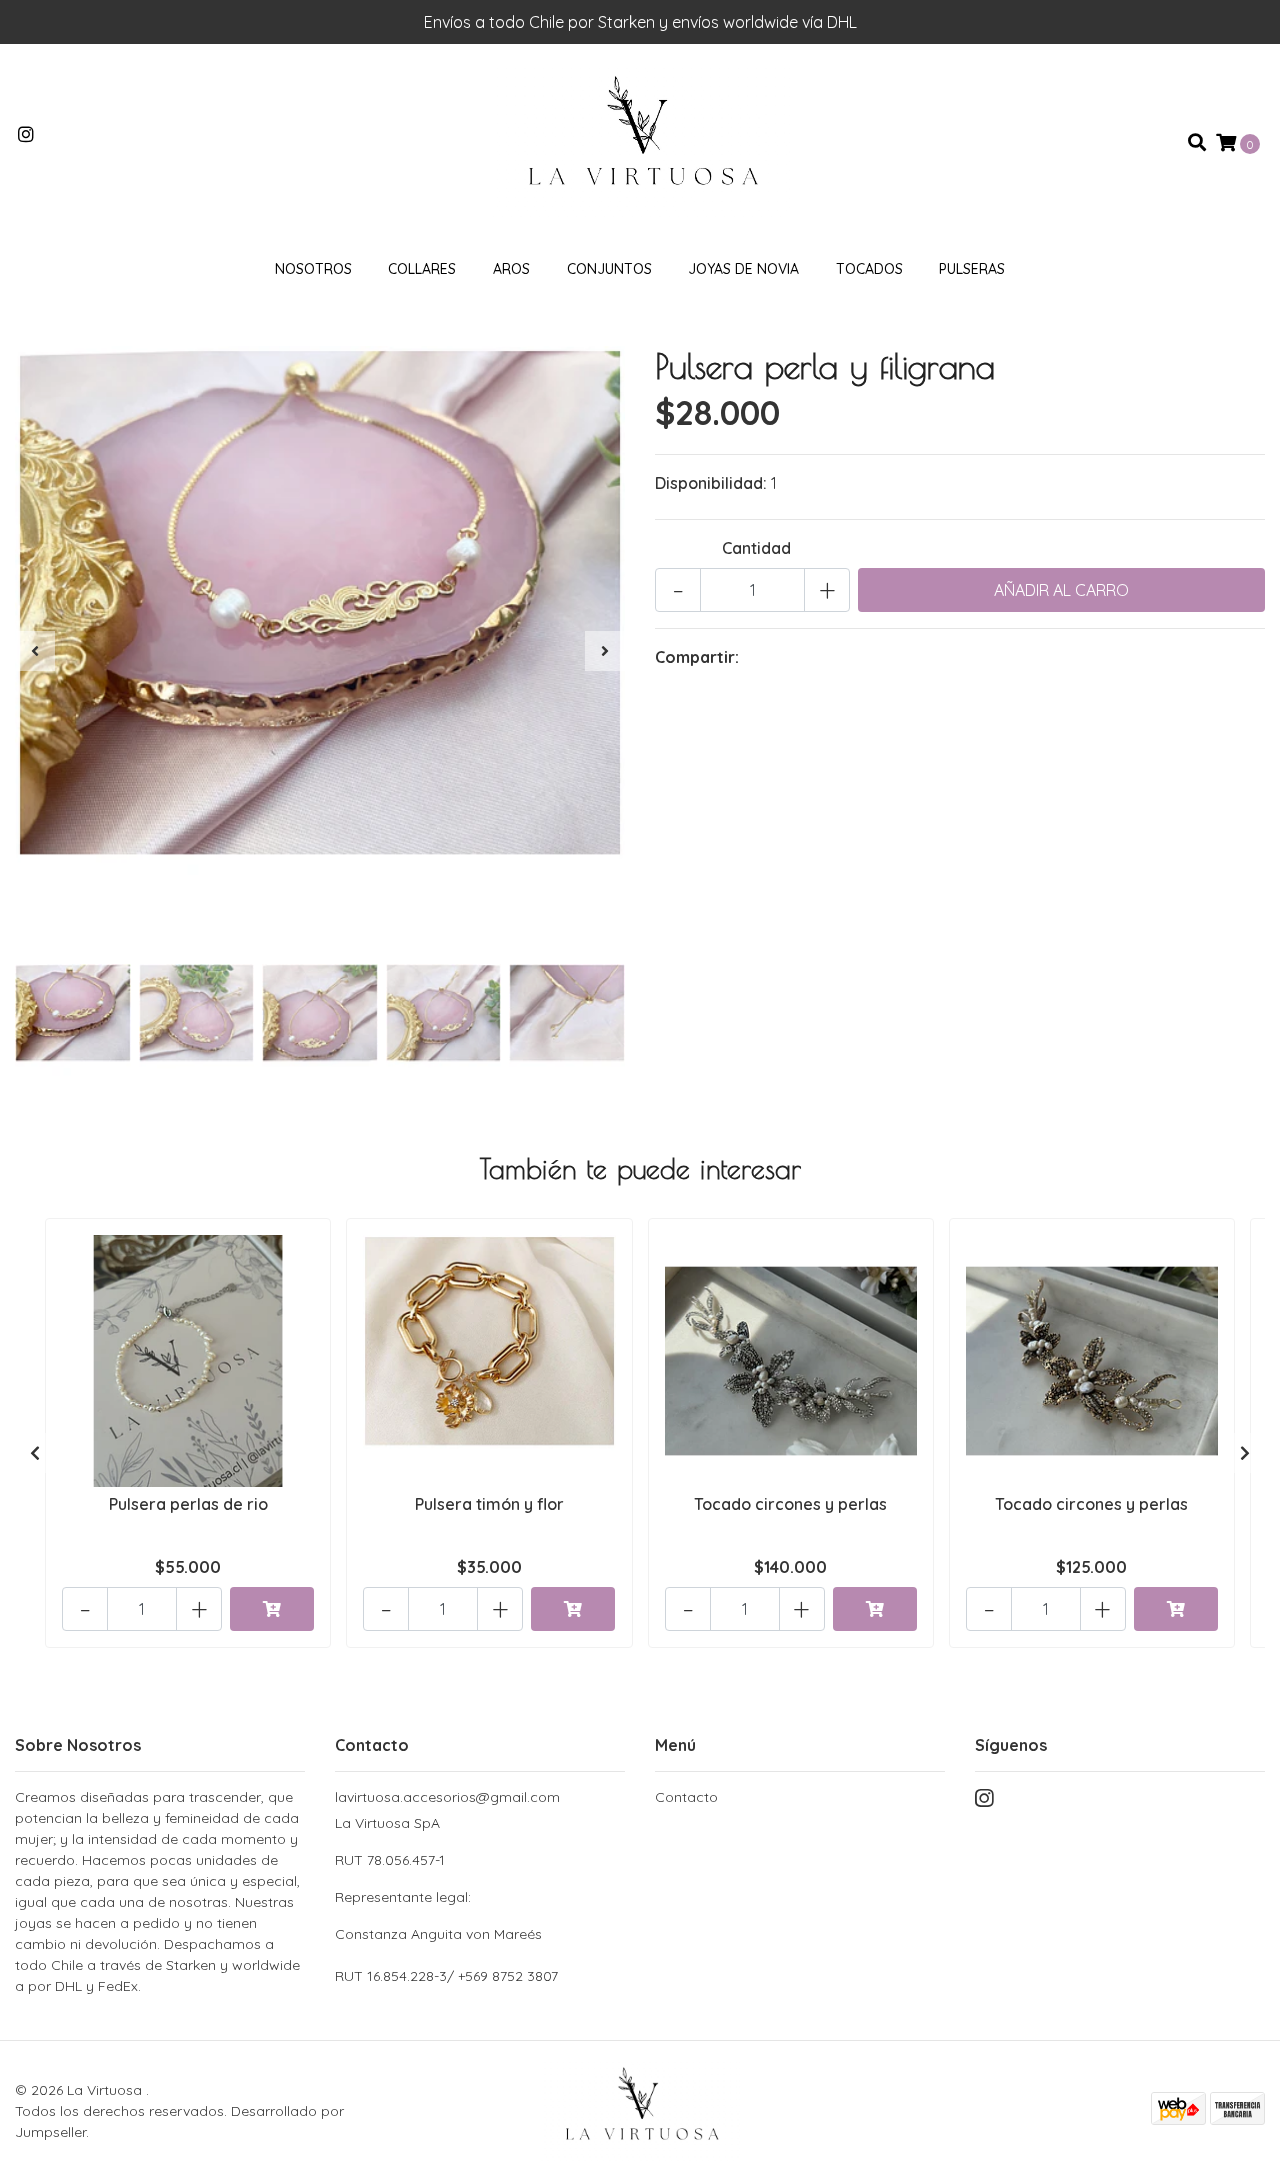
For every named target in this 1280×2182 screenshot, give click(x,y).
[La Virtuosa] (640, 141)
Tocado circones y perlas (790, 1504)
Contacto (686, 1797)
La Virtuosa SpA (438, 1878)
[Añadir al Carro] (272, 1609)
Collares (422, 269)
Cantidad (756, 548)
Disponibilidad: (711, 483)
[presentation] (35, 651)
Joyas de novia (743, 269)
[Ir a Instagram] (26, 135)
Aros (511, 269)
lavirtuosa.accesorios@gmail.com (447, 1797)
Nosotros (313, 269)
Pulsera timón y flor (489, 1504)
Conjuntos (609, 269)
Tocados (869, 269)
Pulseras (972, 269)
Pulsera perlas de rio (188, 1504)
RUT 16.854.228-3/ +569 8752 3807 (446, 1976)
